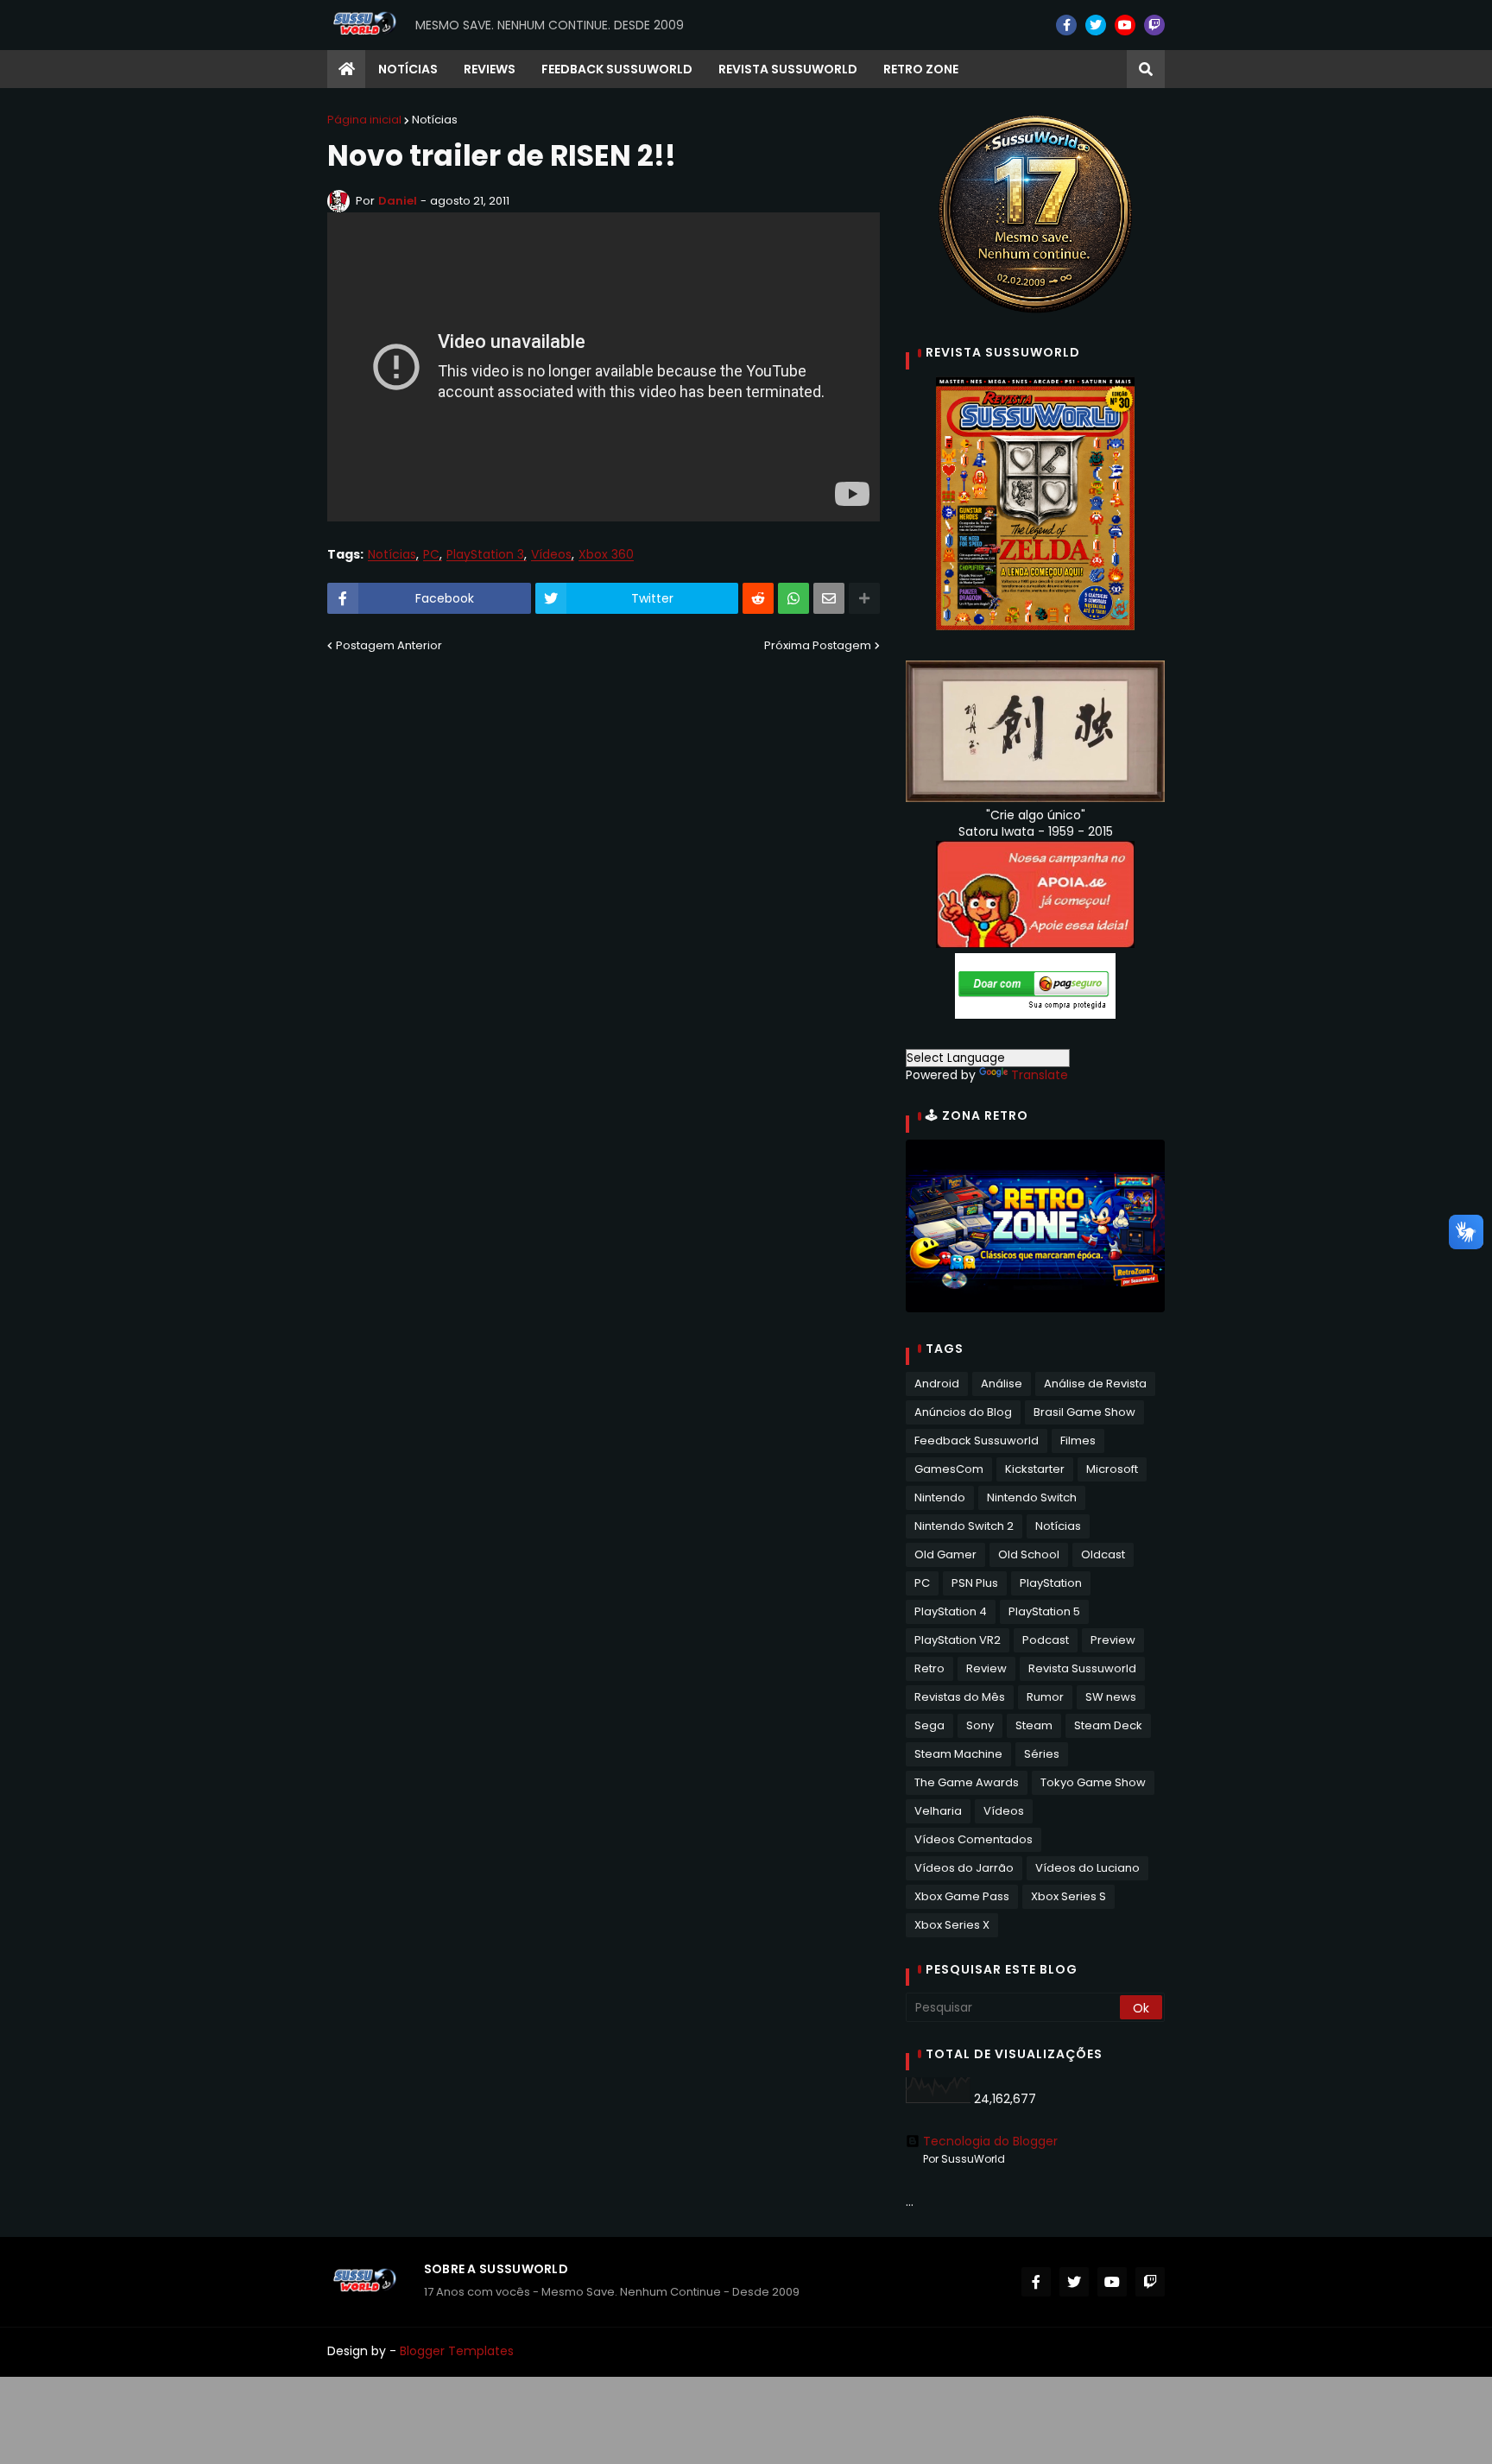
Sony (980, 1725)
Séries (1042, 1754)
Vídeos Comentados (974, 1839)
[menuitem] (346, 69)
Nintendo (940, 1497)
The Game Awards (967, 1782)
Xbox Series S (1068, 1896)
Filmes (1078, 1440)
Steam (1034, 1725)
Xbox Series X (952, 1925)
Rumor (1045, 1697)
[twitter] (1096, 25)
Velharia (938, 1811)
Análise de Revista (1095, 1384)
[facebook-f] (1066, 25)
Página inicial (364, 120)
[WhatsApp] (793, 598)
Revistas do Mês (960, 1697)
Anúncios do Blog (963, 1412)
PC (431, 555)
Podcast (1046, 1640)
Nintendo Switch (1032, 1497)
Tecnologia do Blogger (990, 2141)
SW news (1111, 1697)
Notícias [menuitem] (408, 69)
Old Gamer (945, 1554)
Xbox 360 (606, 555)
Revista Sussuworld (1082, 1668)
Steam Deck (1108, 1725)
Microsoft (1112, 1469)
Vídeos (551, 555)
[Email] (829, 598)
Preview (1113, 1640)
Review (986, 1668)
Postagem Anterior (389, 645)
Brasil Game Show (1084, 1412)
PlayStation (1051, 1583)
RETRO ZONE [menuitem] (921, 69)
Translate (1040, 1075)
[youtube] (1125, 25)
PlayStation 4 (951, 1611)
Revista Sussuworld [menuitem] (788, 69)
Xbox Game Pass (962, 1896)
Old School (1029, 1554)
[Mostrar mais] (864, 598)
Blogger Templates (457, 2351)
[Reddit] (758, 598)
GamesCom (949, 1469)
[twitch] (1154, 25)
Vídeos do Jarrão (964, 1868)
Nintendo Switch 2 (964, 1526)
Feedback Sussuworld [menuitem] (617, 69)
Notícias (435, 120)
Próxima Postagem (818, 645)
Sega (929, 1725)
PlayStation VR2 (958, 1640)
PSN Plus (975, 1583)
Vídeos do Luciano (1087, 1868)
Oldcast (1103, 1554)
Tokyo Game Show (1093, 1782)
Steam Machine (958, 1754)
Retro (929, 1668)
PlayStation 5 (1044, 1611)
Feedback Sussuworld (977, 1440)
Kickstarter (1035, 1469)
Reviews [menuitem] (490, 69)
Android (937, 1384)
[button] (1146, 69)
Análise (1002, 1384)
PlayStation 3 (485, 555)
